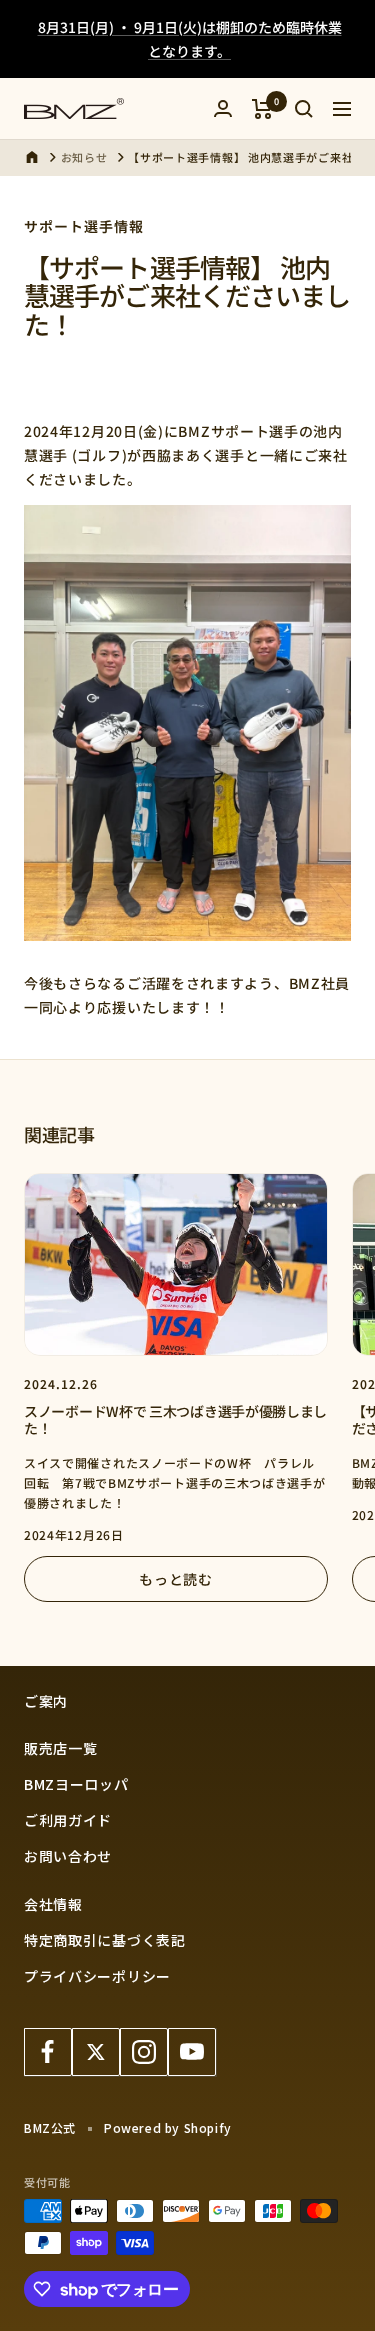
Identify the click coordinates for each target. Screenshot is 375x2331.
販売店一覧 (61, 1748)
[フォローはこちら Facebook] (48, 2052)
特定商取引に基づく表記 (105, 1940)
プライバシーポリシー (97, 1976)
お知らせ (84, 157)
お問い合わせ (68, 1856)
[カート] (262, 109)
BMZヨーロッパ (76, 1784)
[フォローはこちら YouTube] (192, 2052)
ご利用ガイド (68, 1820)
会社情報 (53, 1904)
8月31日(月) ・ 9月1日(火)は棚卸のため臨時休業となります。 (190, 39)
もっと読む (176, 1579)
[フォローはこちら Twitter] (96, 2052)
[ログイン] (223, 108)
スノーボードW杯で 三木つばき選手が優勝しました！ (175, 1419)
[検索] (304, 109)
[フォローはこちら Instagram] (144, 2052)
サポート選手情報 (84, 226)
